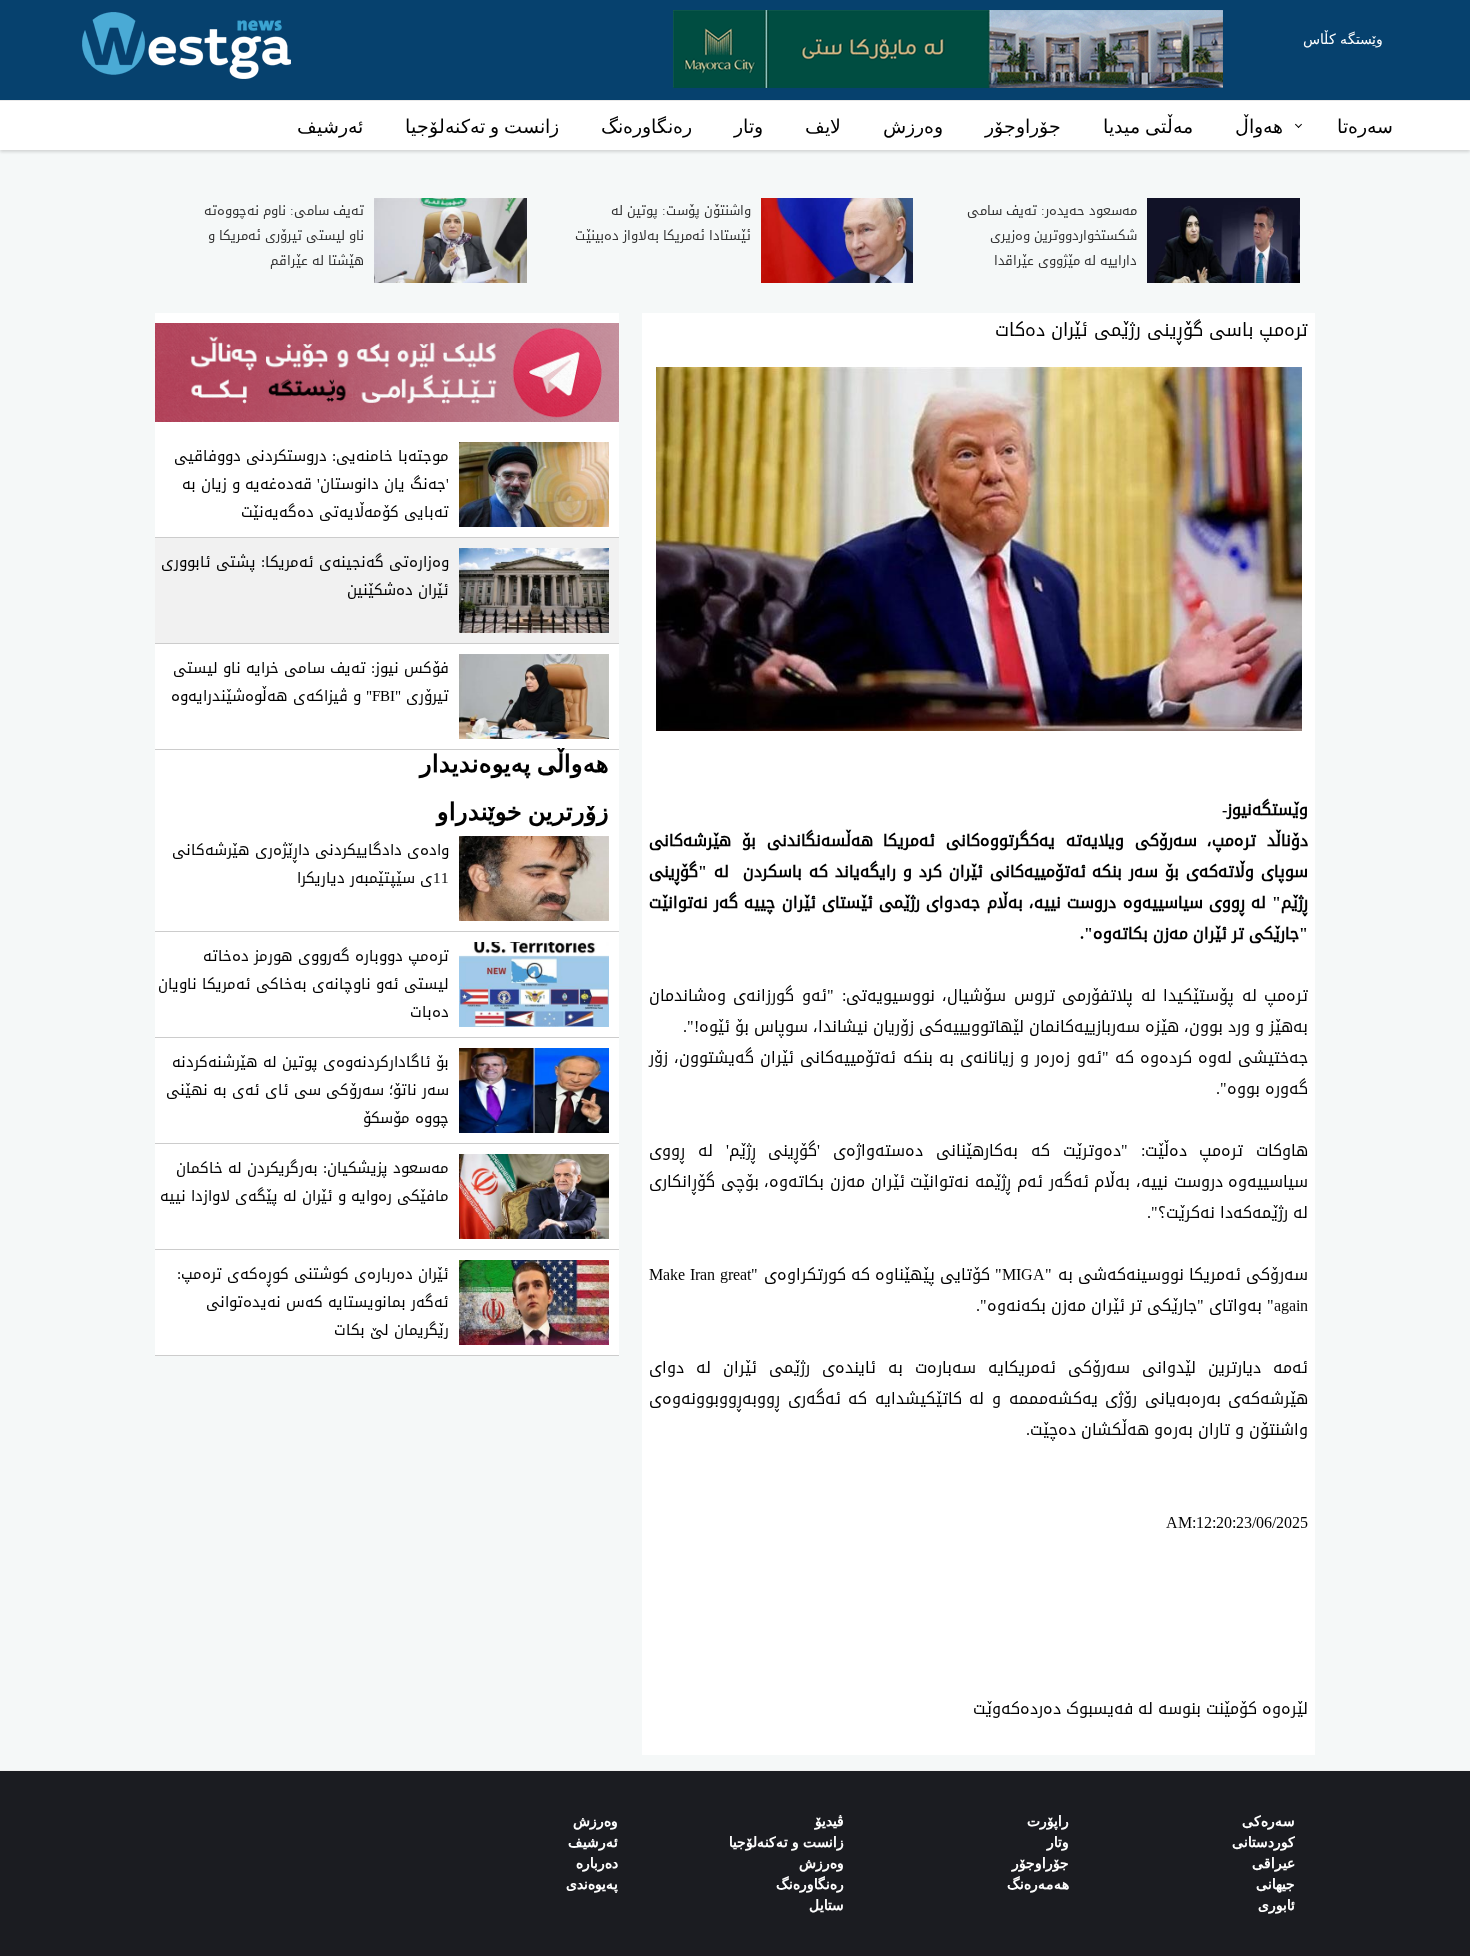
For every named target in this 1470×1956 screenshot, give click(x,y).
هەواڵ (1259, 126)
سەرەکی (1268, 1821)
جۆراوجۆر (1023, 126)
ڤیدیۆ (829, 1821)
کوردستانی (1263, 1842)
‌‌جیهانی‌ (1275, 1884)
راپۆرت (1048, 1821)
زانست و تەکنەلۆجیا (482, 126)
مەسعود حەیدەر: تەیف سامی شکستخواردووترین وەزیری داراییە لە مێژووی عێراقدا (1052, 235)
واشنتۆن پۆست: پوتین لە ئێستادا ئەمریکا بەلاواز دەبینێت (663, 223)
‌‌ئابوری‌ (1276, 1905)
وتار (748, 126)
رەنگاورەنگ (646, 126)
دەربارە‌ (597, 1863)
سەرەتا (1365, 126)
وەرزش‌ (595, 1821)
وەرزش (913, 126)
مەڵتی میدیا (1148, 126)
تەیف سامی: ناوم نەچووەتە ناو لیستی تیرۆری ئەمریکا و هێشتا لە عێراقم (284, 235)
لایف (823, 126)
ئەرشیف (330, 126)
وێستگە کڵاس (1343, 39)
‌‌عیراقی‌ (1273, 1863)
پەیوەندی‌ (592, 1884)
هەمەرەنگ (1038, 1884)
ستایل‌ (826, 1905)
